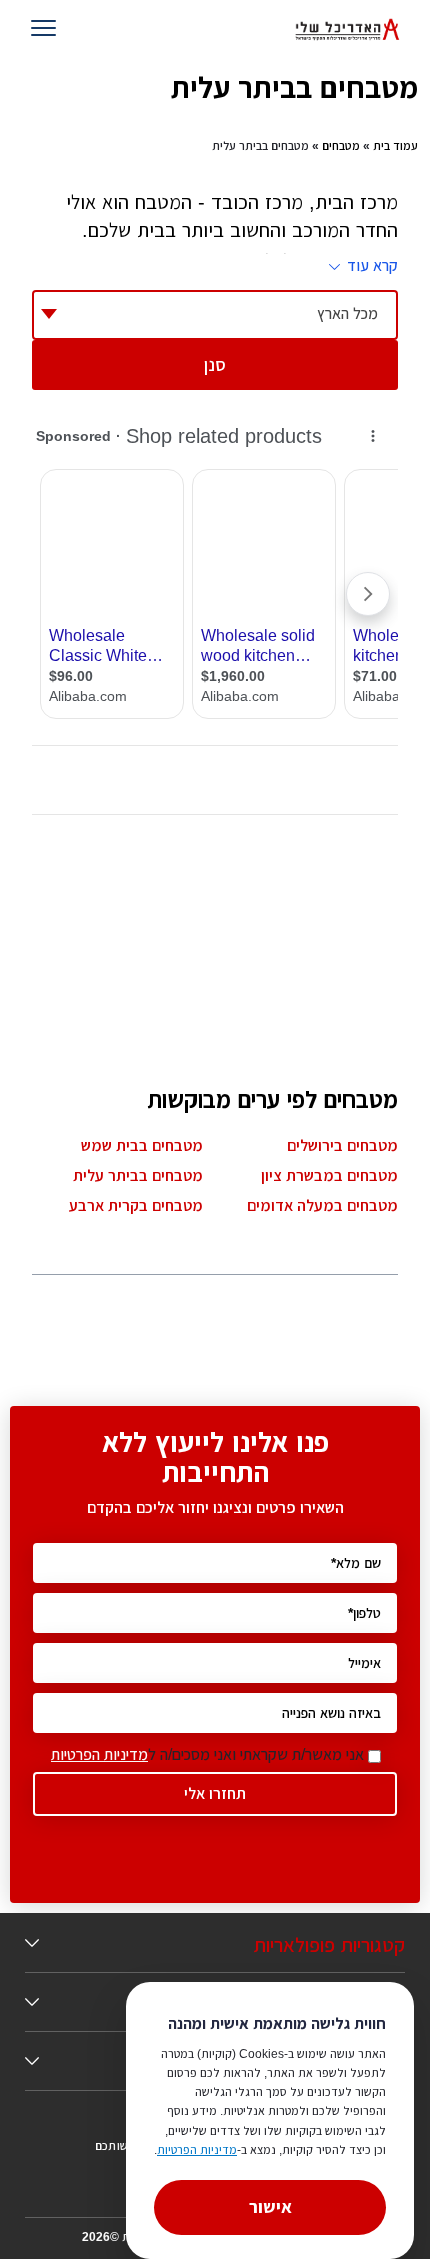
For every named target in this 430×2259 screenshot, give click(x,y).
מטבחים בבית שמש (142, 1145)
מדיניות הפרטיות (99, 1754)
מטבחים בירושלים (342, 1145)
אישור (270, 2207)
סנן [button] (215, 365)
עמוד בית (395, 146)
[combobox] (215, 315)
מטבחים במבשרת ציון (329, 1175)
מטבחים (341, 146)
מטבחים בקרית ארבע (136, 1205)
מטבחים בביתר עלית (138, 1175)
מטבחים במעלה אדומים (322, 1205)
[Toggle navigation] (47, 30)
